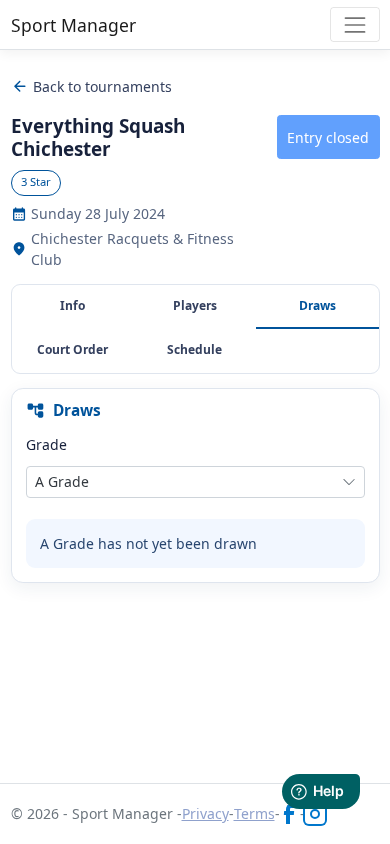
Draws (317, 305)
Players (195, 305)
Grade (46, 444)
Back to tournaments (92, 86)
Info (72, 305)
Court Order (72, 349)
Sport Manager (73, 25)
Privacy (205, 813)
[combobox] (195, 482)
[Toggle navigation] (354, 24)
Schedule (194, 349)
